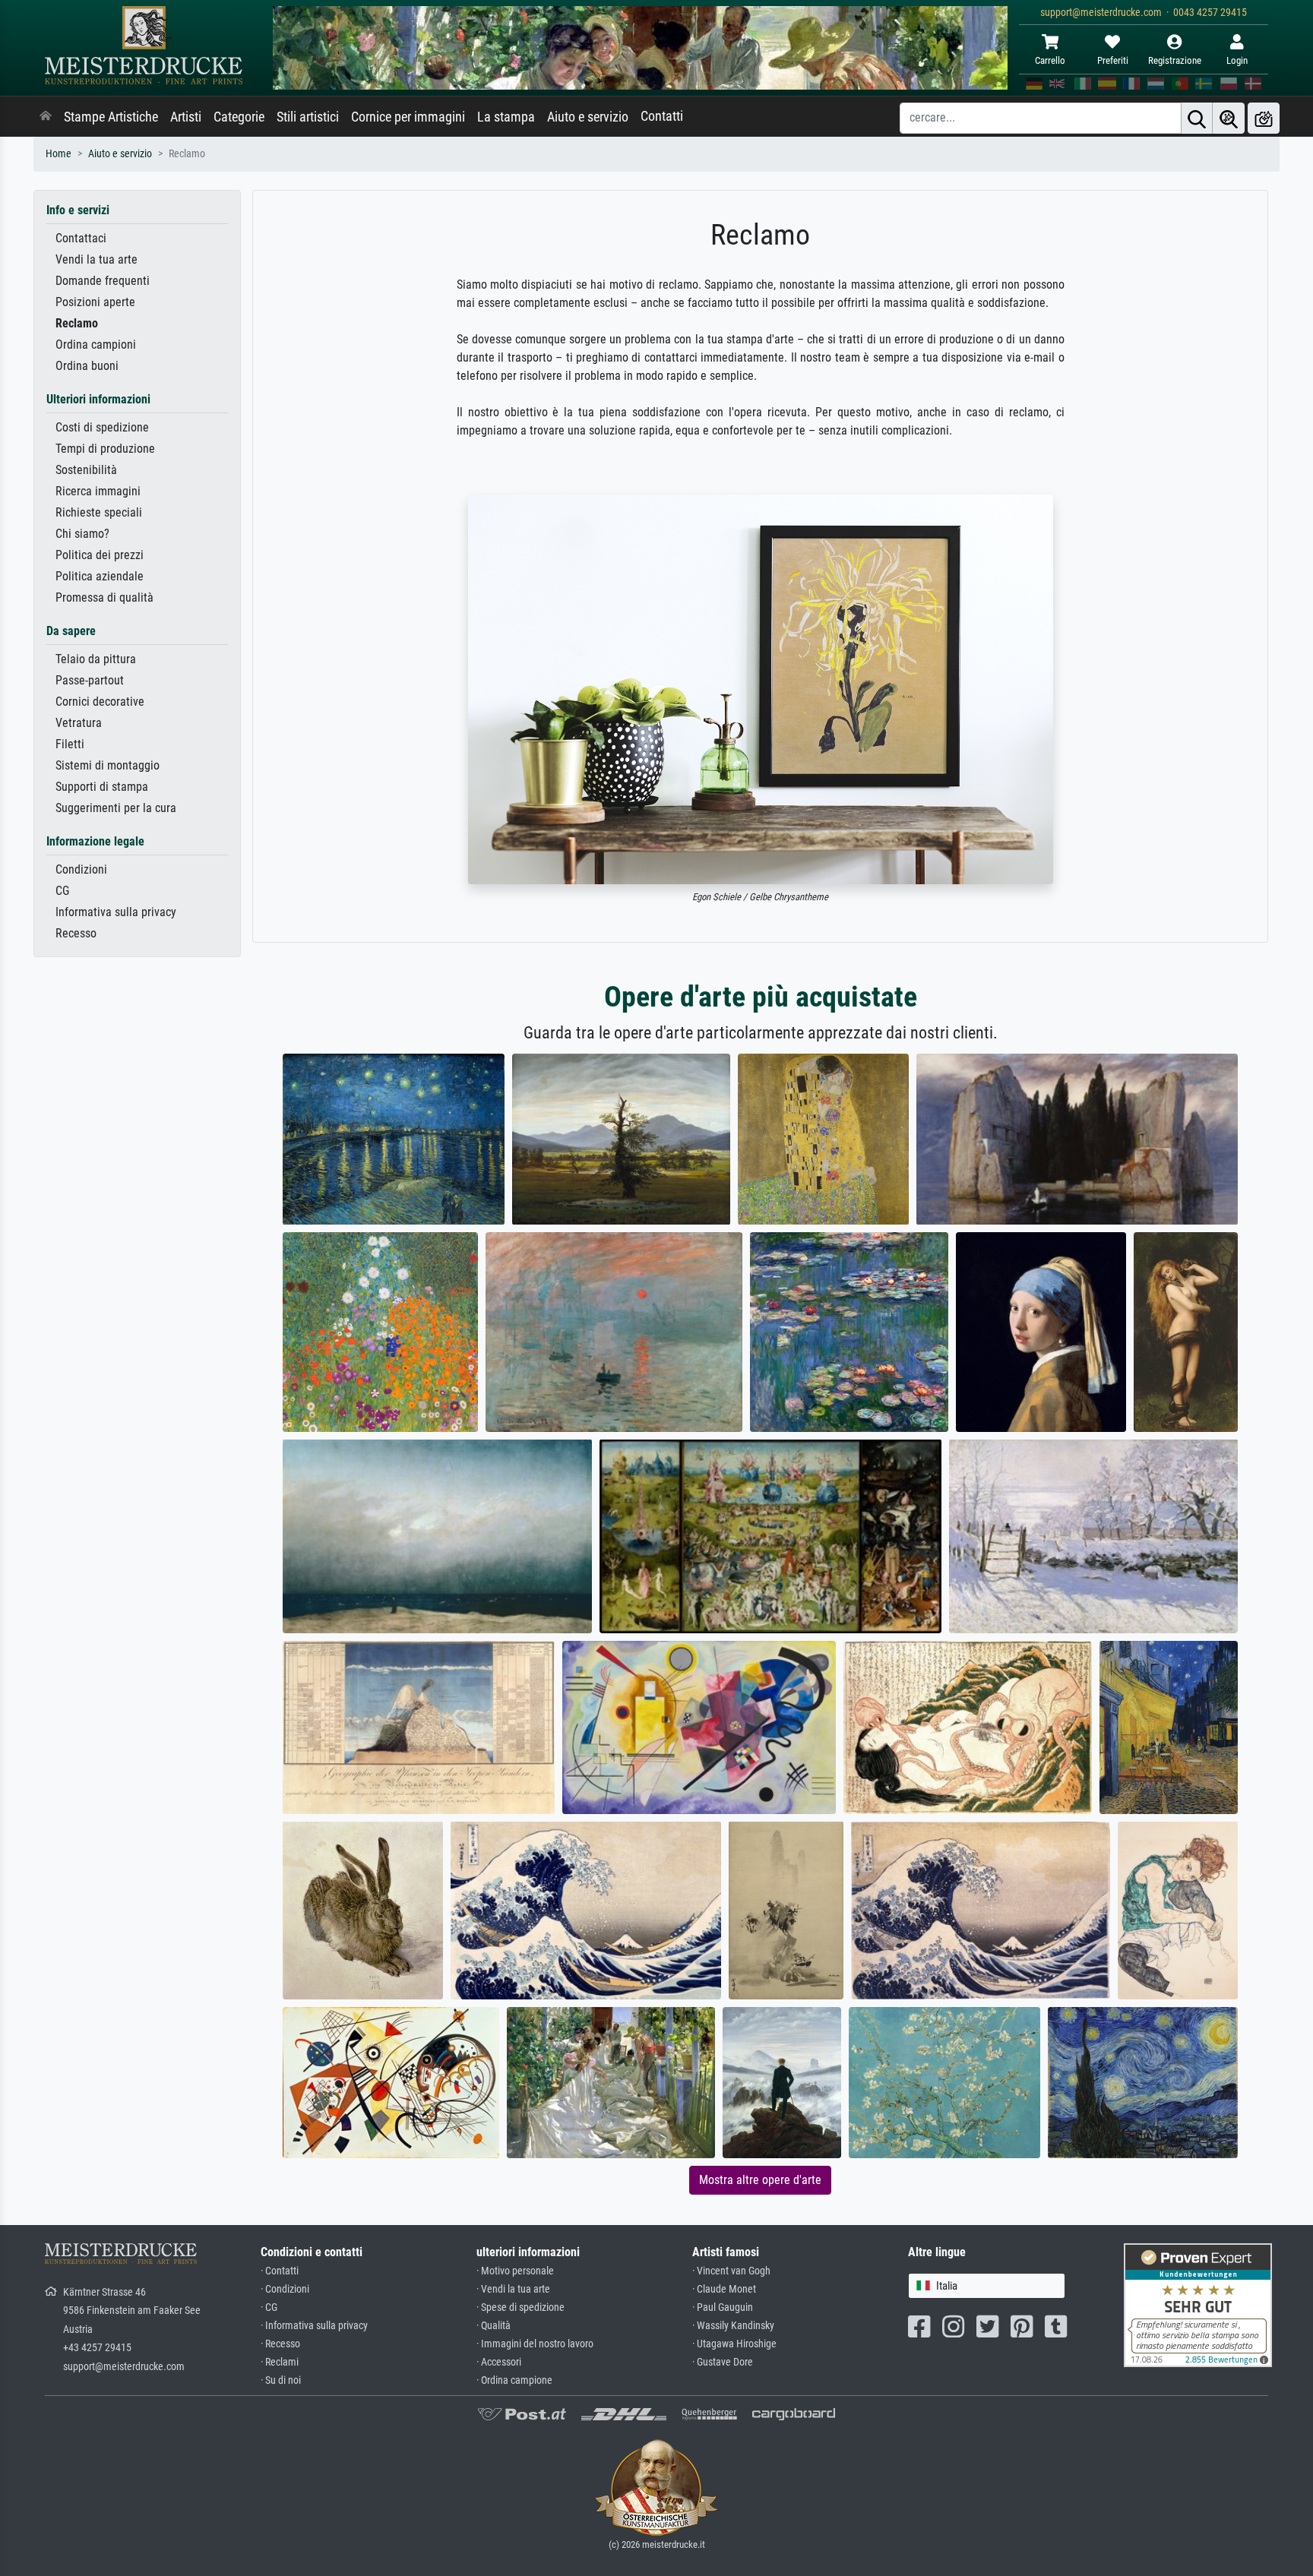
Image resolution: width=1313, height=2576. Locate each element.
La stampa (506, 117)
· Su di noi (281, 2380)
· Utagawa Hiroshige (734, 2344)
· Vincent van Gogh (731, 2271)
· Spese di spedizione (520, 2307)
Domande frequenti (103, 281)
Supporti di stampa (102, 787)
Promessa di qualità (104, 597)
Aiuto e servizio (588, 117)
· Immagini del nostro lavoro (535, 2344)
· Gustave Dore (723, 2362)
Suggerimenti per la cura (116, 808)
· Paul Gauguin (723, 2307)
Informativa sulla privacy (116, 912)
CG (62, 891)
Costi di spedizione (102, 427)
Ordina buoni (87, 366)
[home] (46, 117)
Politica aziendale (100, 576)
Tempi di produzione (105, 449)
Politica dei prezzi (100, 555)
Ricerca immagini (98, 491)
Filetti (70, 744)
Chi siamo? (82, 534)
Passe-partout (90, 680)
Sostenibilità (86, 470)
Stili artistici (308, 117)
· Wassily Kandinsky (733, 2326)
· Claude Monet (724, 2289)
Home (59, 154)
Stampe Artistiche (111, 117)
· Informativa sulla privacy (314, 2326)
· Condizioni (285, 2289)
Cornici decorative (100, 702)
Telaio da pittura (96, 659)
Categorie (239, 117)
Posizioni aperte (95, 302)
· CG (269, 2307)
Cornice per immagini (408, 117)
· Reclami (280, 2362)
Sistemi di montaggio (108, 765)
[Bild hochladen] (1264, 118)
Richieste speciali (99, 512)
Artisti (186, 117)
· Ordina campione (514, 2380)
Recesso (76, 933)
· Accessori (499, 2362)
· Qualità (494, 2326)
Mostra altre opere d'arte (760, 2180)
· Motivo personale (515, 2271)
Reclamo (77, 323)
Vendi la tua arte (96, 259)
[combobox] (987, 2286)
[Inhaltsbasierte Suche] (1229, 118)
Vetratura (79, 723)
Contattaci (81, 238)
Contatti (662, 116)
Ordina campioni (96, 345)
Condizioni (81, 869)
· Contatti (280, 2271)
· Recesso (280, 2344)
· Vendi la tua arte (513, 2289)
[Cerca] (1197, 118)
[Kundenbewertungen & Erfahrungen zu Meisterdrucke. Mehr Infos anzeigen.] (1198, 2304)
